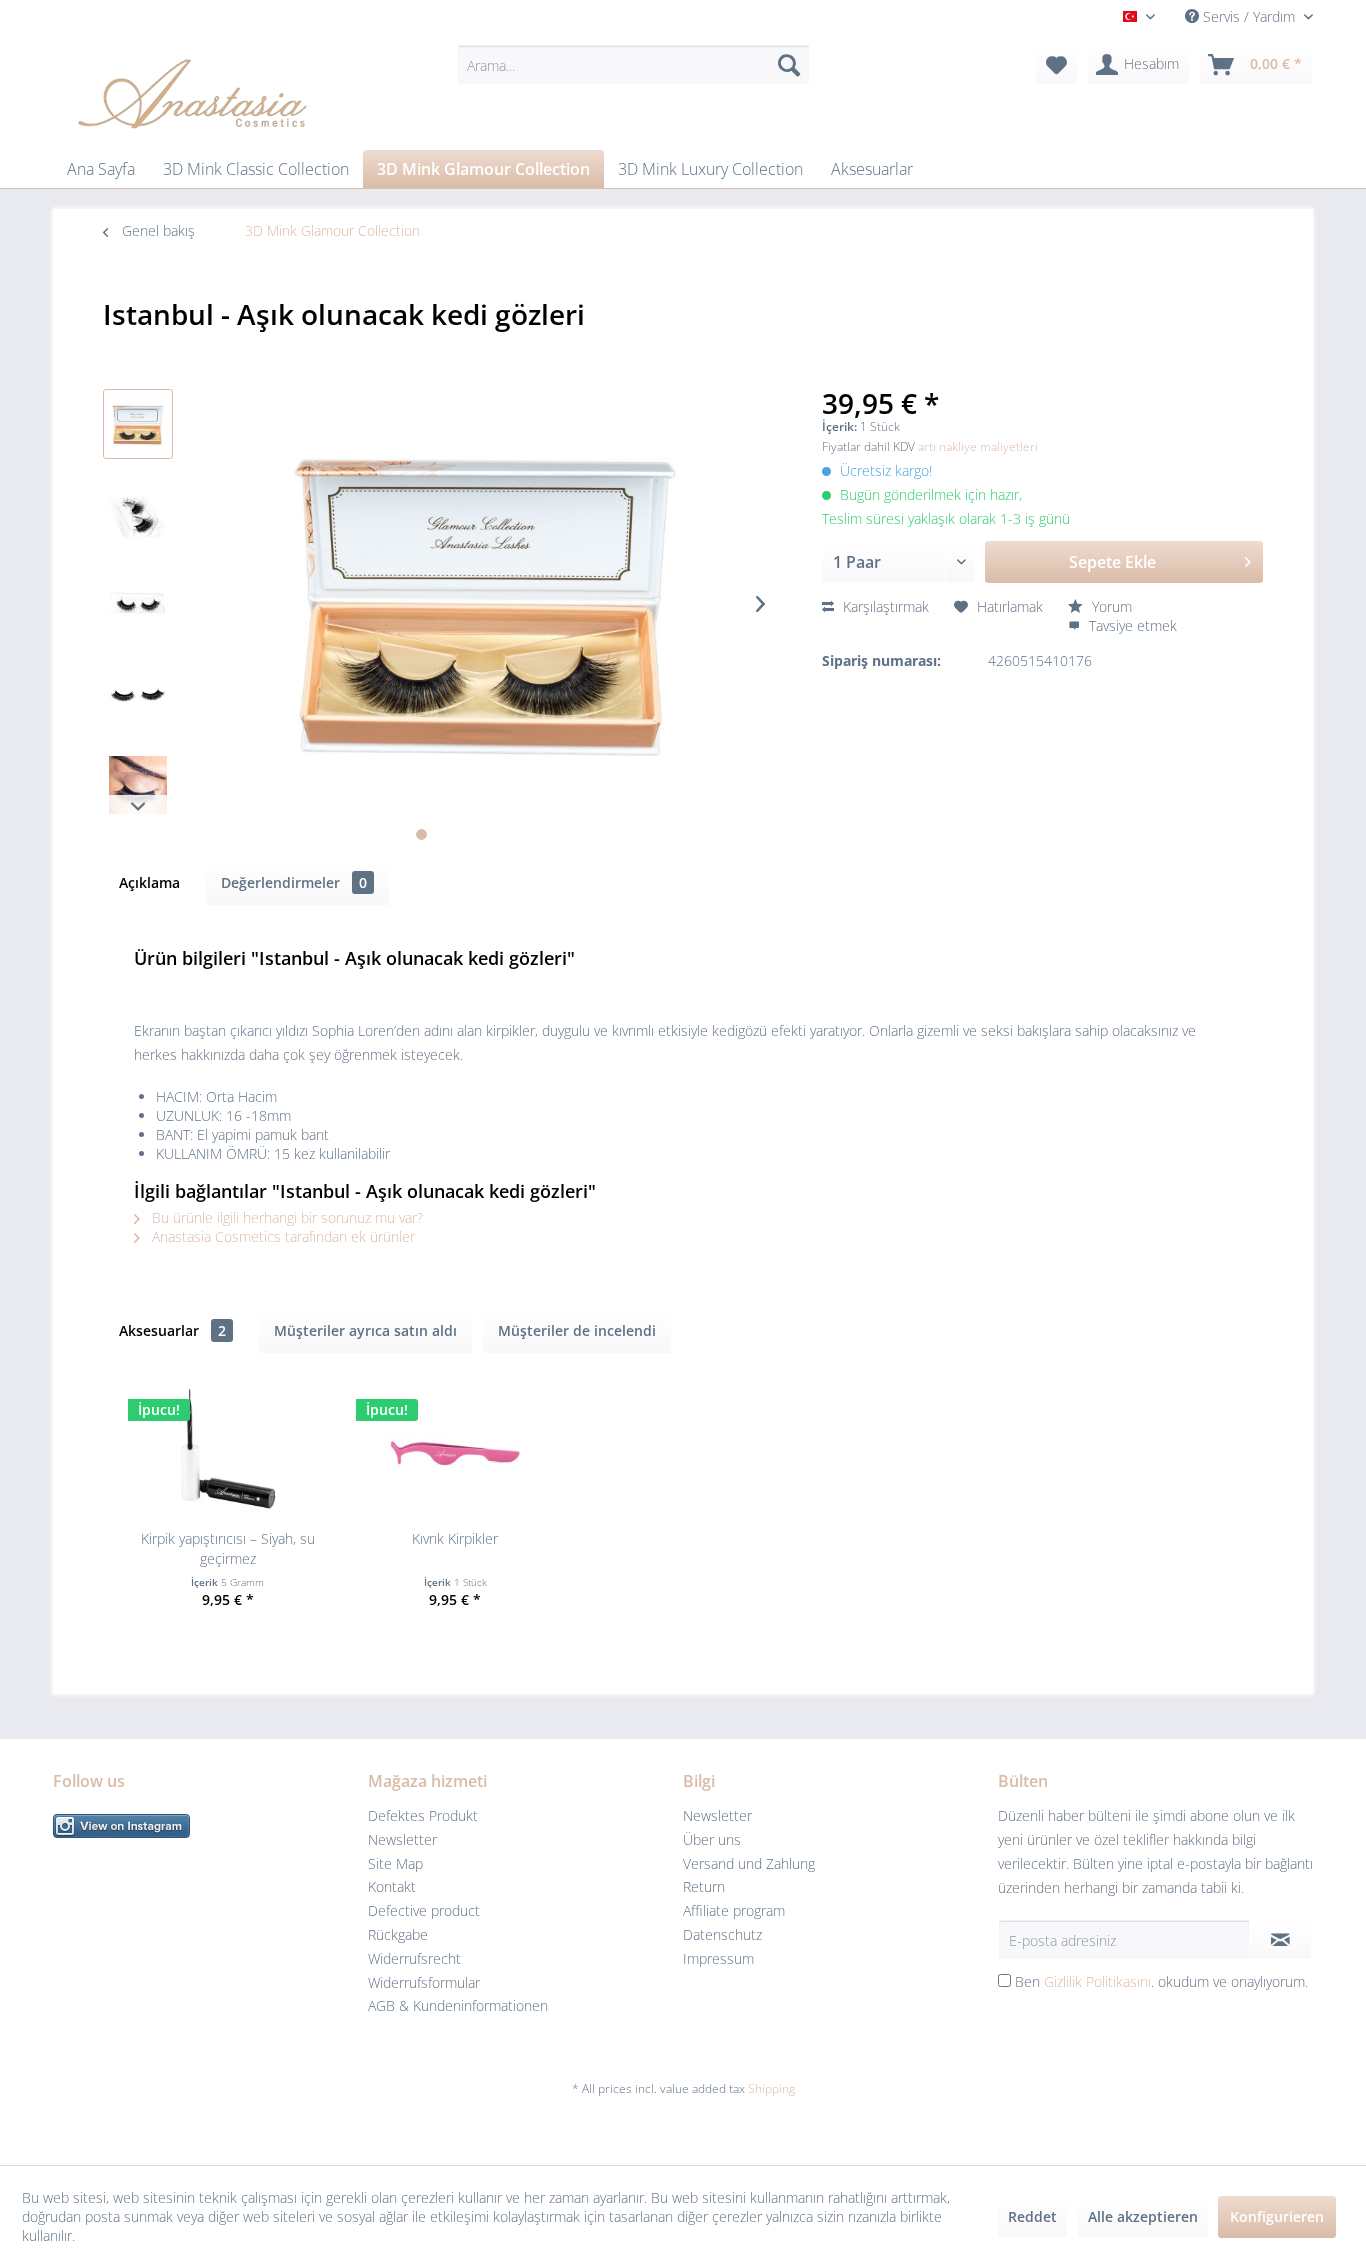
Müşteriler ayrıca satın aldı (365, 1330)
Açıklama (149, 882)
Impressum (718, 1958)
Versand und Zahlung (749, 1863)
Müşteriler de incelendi (577, 1330)
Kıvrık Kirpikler (455, 1538)
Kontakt (392, 1886)
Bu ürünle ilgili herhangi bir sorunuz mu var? (285, 1217)
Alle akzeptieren (1143, 2216)
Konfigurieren (1277, 2216)
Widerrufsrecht (414, 1958)
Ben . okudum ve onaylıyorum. (1161, 1981)
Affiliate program (734, 1910)
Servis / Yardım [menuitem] (1249, 16)
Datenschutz (722, 1934)
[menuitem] (633, 65)
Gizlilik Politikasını (1097, 1981)
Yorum (1110, 606)
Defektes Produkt (423, 1815)
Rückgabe (398, 1934)
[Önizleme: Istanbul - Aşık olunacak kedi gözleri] (138, 424)
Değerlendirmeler (294, 882)
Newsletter (402, 1839)
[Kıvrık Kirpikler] (456, 1449)
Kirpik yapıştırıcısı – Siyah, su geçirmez (228, 1548)
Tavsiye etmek (1131, 625)
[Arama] (789, 65)
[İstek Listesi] (1056, 65)
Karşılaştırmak (884, 606)
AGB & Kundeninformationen (458, 2005)
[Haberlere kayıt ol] (1280, 1940)
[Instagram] (205, 1826)
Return (704, 1886)
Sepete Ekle (1112, 562)
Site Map (395, 1863)
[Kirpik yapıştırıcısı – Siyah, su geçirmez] (228, 1449)
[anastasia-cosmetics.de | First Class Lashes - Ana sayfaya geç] (192, 92)
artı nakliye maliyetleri (978, 446)
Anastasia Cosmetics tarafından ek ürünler (281, 1236)
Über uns (712, 1839)
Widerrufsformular (424, 1982)
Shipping (771, 2088)
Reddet (1032, 2216)
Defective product (424, 1910)
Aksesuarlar (172, 1330)
